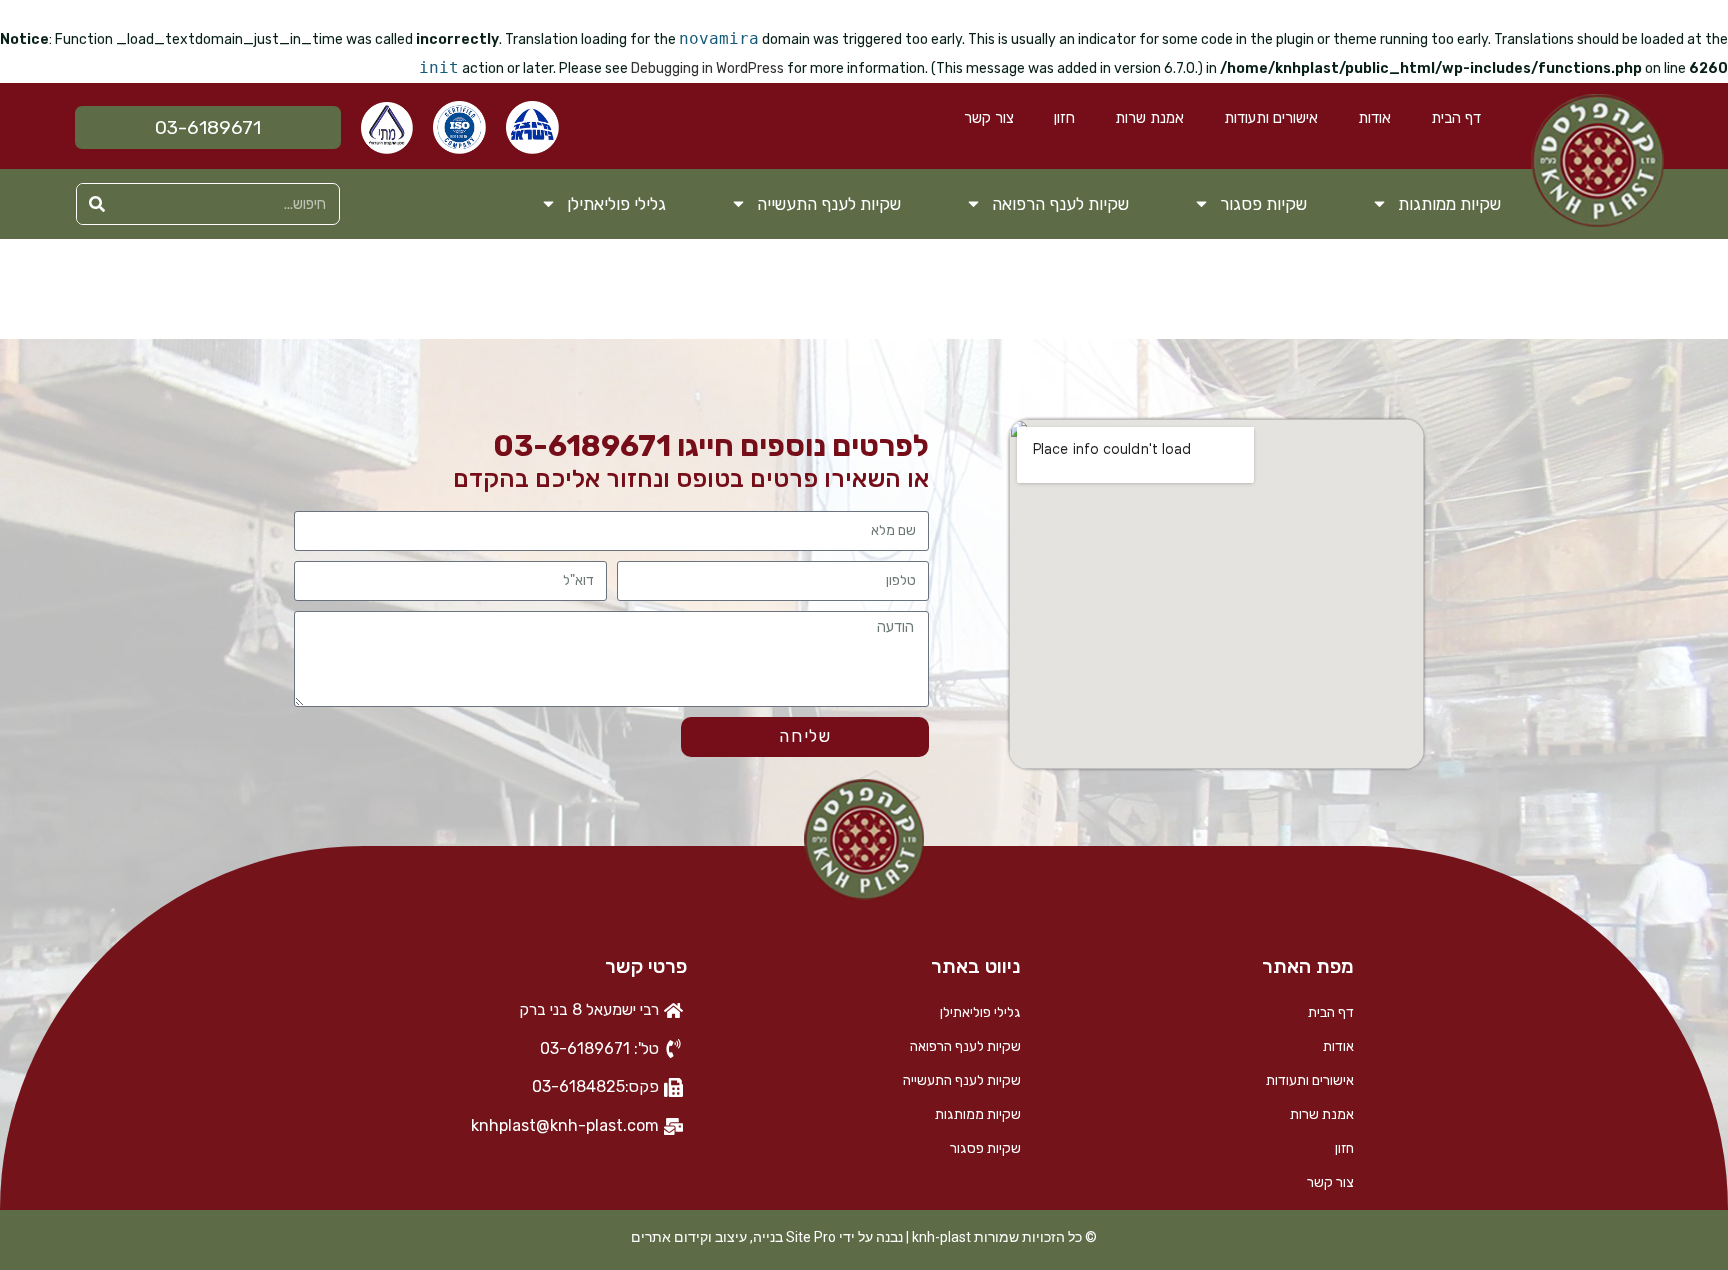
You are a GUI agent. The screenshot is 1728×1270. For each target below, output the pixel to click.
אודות (1374, 118)
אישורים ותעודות (1271, 118)
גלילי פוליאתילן (616, 204)
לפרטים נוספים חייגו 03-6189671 (711, 446)
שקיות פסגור (1263, 204)
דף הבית (1456, 118)
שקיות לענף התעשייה (829, 204)
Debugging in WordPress (707, 68)
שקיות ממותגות (1449, 204)
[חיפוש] (97, 204)
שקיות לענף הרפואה (1060, 204)
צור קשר (989, 118)
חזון (1064, 118)
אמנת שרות (1149, 118)
